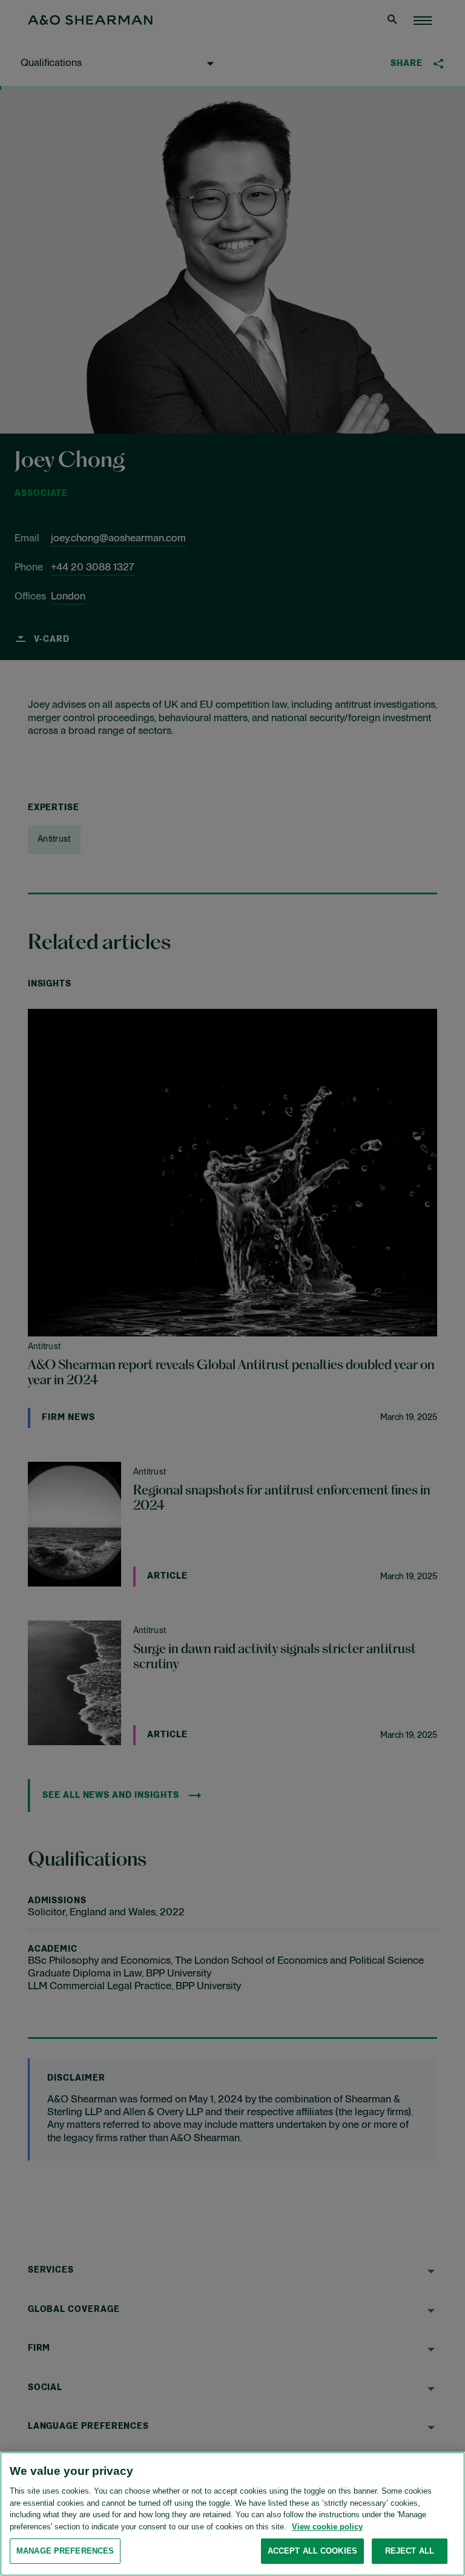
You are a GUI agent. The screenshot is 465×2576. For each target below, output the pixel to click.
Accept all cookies (312, 2551)
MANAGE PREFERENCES (65, 2551)
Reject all (410, 2551)
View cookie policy (327, 2527)
